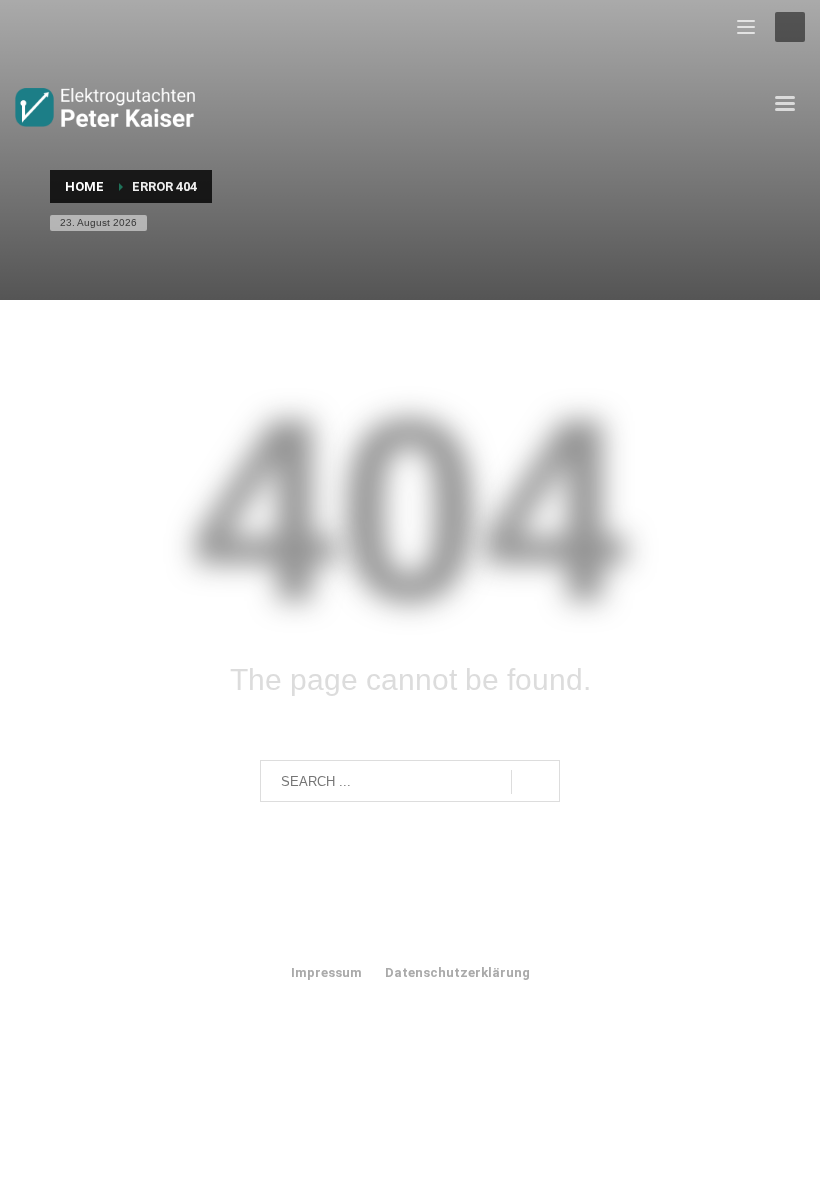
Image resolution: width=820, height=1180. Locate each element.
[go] (535, 782)
